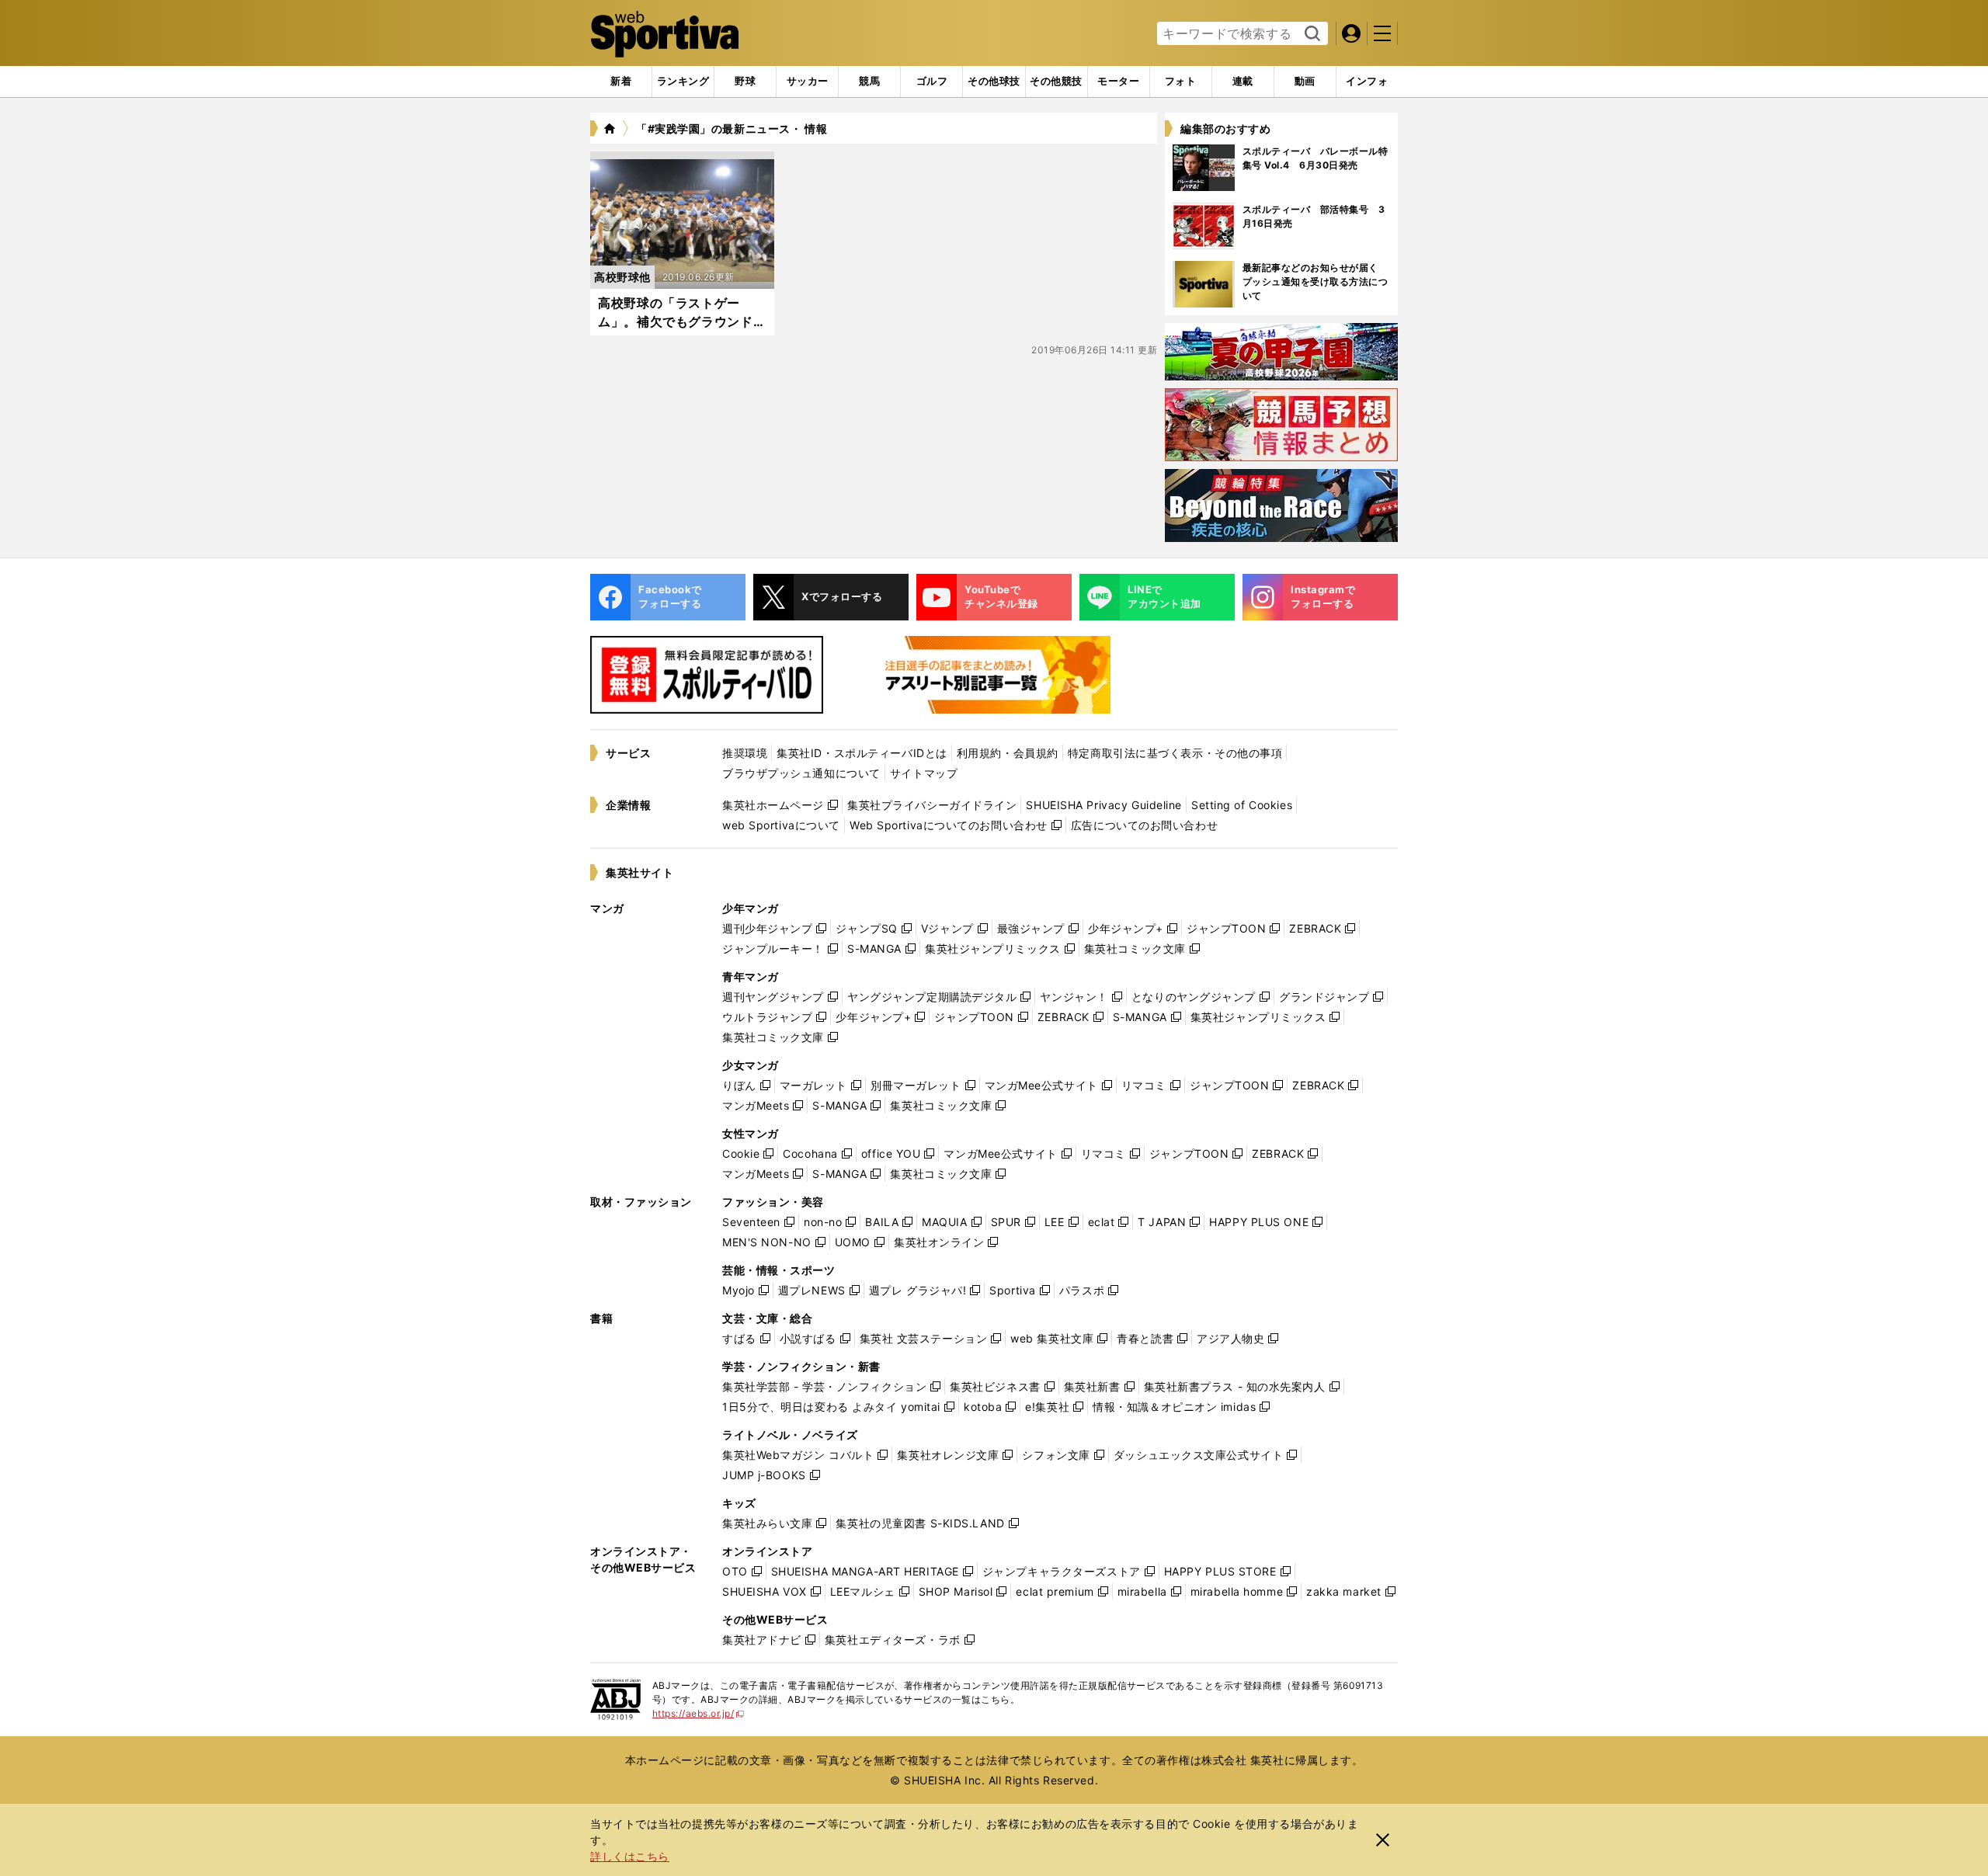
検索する (1310, 34)
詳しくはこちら (630, 1856)
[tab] (745, 82)
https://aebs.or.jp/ (699, 1713)
